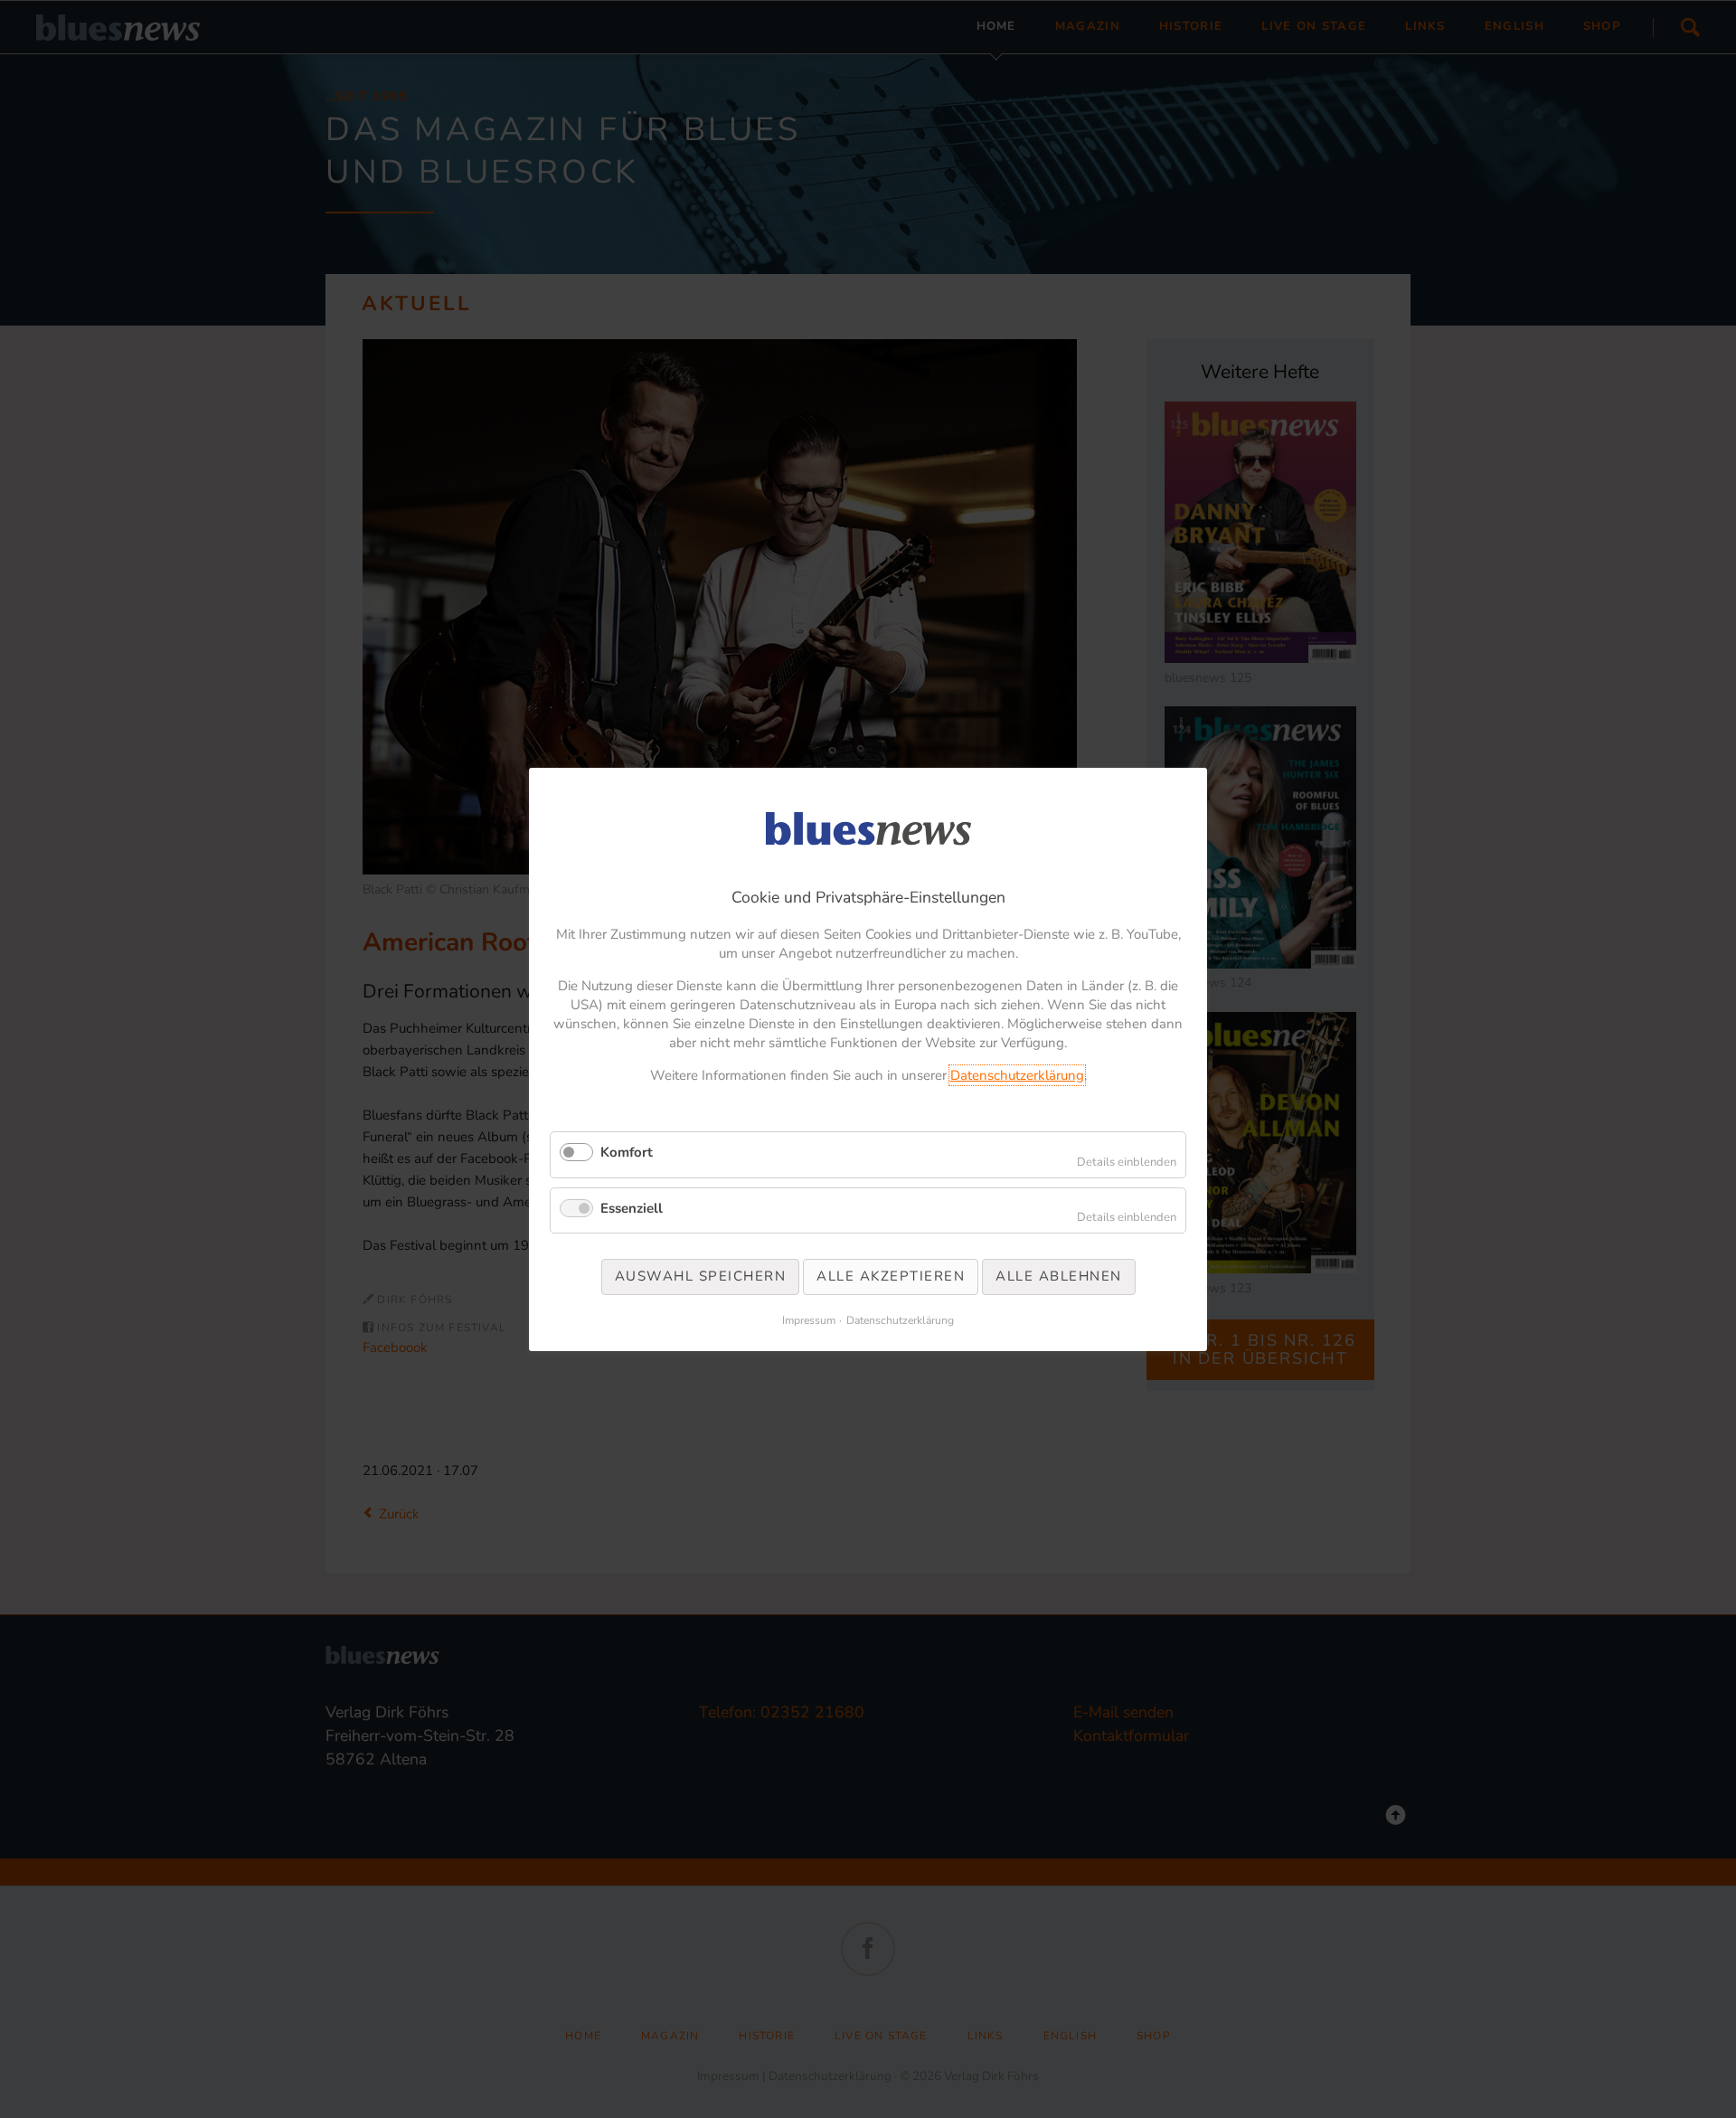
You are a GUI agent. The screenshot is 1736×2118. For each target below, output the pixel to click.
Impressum (809, 1319)
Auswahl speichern (701, 1276)
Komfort (627, 1152)
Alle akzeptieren (891, 1276)
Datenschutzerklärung (1017, 1075)
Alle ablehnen (1059, 1276)
